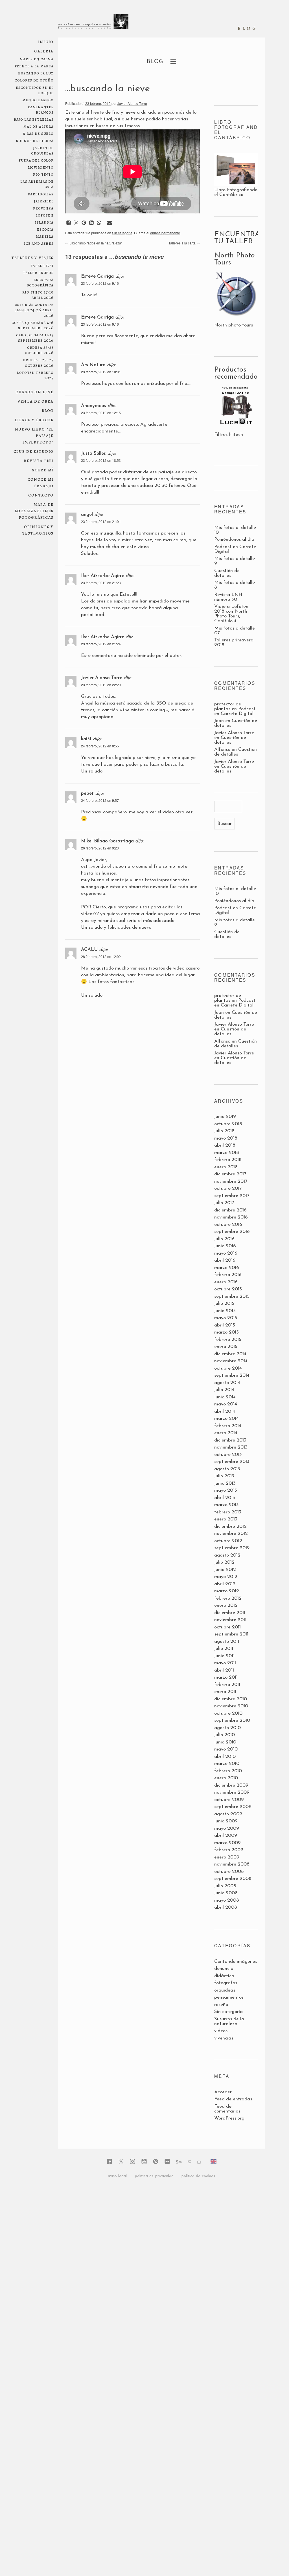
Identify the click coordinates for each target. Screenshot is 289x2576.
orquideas (225, 1990)
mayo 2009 (227, 1828)
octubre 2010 (228, 1713)
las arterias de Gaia (37, 184)
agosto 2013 (227, 1469)
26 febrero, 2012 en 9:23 (100, 848)
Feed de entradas (233, 2099)
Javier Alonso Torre (132, 103)
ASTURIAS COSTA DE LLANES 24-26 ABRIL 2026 (34, 310)
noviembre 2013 (231, 1447)
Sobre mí (43, 470)
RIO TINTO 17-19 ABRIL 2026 (38, 295)
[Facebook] (109, 2162)
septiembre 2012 (232, 1548)
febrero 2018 (228, 1160)
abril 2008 (226, 1907)
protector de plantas (228, 707)
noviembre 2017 (231, 1181)
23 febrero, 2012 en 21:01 (101, 521)
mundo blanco (38, 100)
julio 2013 (224, 1476)
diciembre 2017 (230, 1174)
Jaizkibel (44, 201)
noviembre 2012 (231, 1534)
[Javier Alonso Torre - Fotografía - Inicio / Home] (93, 24)
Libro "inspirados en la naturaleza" (94, 243)
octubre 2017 (228, 1188)
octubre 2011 (227, 1627)
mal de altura (39, 126)
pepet (87, 793)
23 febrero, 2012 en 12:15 (101, 413)
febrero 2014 (228, 1426)
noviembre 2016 (231, 1217)
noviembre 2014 (231, 1361)
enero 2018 (226, 1167)
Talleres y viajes (32, 258)
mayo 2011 (225, 1663)
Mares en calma (37, 59)
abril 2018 (225, 1145)
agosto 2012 (227, 1555)
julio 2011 (224, 1649)
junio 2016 (225, 1246)
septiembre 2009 (233, 1807)
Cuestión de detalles (227, 573)
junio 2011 (224, 1656)
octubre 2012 (228, 1541)
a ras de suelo (38, 133)
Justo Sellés (93, 453)
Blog (48, 410)
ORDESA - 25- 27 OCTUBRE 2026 (38, 362)
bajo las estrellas (34, 119)
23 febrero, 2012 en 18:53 (101, 460)
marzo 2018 (227, 1153)
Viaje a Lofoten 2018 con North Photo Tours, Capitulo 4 (231, 614)
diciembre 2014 (230, 1354)
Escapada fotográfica (40, 282)
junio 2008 (226, 1893)
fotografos (226, 1983)
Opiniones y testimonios (38, 530)
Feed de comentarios (227, 2109)
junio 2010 (225, 1742)
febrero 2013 (228, 1512)
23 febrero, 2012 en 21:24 (101, 644)
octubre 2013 (228, 1455)
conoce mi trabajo (41, 482)
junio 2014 (225, 1397)
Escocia (45, 229)
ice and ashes (39, 243)
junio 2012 (225, 1570)
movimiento (41, 167)
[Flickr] (167, 2162)
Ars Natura (93, 365)
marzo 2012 (227, 1591)
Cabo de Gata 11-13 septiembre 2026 (35, 337)
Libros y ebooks (34, 420)
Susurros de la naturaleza (229, 2021)
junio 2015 (225, 1311)
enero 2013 (226, 1519)
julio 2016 (224, 1239)
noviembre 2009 (232, 1792)
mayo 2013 (226, 1490)
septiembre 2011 (231, 1634)
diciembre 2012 (230, 1527)
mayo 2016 (226, 1253)
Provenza (43, 208)
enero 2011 (225, 1692)
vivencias (224, 2038)
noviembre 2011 (230, 1620)
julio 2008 (225, 1886)
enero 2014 (226, 1433)
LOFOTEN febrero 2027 (35, 375)
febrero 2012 (228, 1598)
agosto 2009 (228, 1814)
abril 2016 (225, 1260)
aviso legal (117, 2176)
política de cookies (198, 2176)
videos (221, 2031)
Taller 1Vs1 (42, 265)
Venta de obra (36, 401)
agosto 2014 (227, 1383)
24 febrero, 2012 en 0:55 (100, 746)
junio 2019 (225, 1117)
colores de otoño (34, 80)
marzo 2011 (226, 1677)
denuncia (224, 1969)
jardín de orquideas (42, 150)
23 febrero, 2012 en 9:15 (100, 283)
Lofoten (45, 215)
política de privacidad (154, 2176)
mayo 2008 (227, 1900)
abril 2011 (224, 1670)
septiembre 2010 (232, 1720)
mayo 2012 (226, 1577)
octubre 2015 (228, 1289)
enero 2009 (227, 1857)
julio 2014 (224, 1390)
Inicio (46, 42)
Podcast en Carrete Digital (235, 711)
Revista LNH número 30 (228, 597)
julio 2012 (224, 1562)
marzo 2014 (226, 1419)
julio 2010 (225, 1735)
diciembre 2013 (230, 1440)
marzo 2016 (227, 1268)
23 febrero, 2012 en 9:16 (100, 324)
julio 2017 (224, 1203)
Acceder (223, 2092)
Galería (44, 51)
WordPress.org (229, 2118)
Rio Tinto (43, 174)
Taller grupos (38, 272)
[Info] (189, 2162)
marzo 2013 (226, 1505)
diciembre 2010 (231, 1699)
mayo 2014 (226, 1404)
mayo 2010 (226, 1749)
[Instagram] (133, 2162)
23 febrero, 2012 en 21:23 (101, 583)
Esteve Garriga (97, 276)
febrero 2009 (229, 1850)
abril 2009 (226, 1836)
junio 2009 (226, 1821)
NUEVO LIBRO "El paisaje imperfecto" (34, 435)
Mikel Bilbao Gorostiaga (107, 841)
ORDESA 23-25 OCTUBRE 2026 (39, 350)
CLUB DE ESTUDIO (34, 451)
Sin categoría (122, 233)
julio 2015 (224, 1304)
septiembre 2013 (232, 1462)
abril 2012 (225, 1584)
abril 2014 (225, 1411)
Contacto (41, 495)
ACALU (89, 950)
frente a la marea (34, 66)
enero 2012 (226, 1605)
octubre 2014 (228, 1368)
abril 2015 (225, 1325)
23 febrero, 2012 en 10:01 (101, 372)
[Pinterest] (156, 2162)
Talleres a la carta (184, 243)
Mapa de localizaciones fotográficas (34, 511)
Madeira (45, 236)
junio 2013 (225, 1483)
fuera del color (36, 160)
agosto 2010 (227, 1728)
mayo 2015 (226, 1318)
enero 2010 (226, 1778)
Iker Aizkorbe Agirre (103, 576)
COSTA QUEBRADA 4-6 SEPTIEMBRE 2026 (33, 325)
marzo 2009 (227, 1843)
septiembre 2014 (232, 1375)
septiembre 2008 (233, 1879)
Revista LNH (39, 461)
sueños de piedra (35, 141)
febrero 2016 (228, 1275)
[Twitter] (121, 2162)
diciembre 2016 (230, 1210)
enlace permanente (165, 233)
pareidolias (41, 194)
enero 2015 (226, 1347)
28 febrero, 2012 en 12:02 (101, 956)
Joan (219, 721)
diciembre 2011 (230, 1613)
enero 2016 (226, 1282)
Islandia (44, 222)
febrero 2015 (228, 1340)
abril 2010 (225, 1757)
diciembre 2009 (231, 1785)
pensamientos (229, 1997)
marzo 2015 (226, 1332)
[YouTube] (144, 2162)
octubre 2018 (228, 1124)
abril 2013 (225, 1498)
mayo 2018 (226, 1138)
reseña (221, 2005)
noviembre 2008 (232, 1864)
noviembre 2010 (231, 1706)
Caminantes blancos (41, 109)
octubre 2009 (229, 1800)
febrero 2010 (228, 1771)
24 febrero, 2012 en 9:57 (100, 800)
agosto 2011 (227, 1642)
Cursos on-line (35, 392)
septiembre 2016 (232, 1232)
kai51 (86, 739)
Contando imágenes (236, 1962)
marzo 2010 (227, 1764)
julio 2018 (224, 1131)
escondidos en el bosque (35, 90)
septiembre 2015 (232, 1296)
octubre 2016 (228, 1225)
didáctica (224, 1976)
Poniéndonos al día (234, 539)
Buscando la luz (36, 73)
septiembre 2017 (232, 1196)
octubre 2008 (229, 1872)
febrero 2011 (227, 1685)
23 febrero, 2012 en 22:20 (101, 685)
